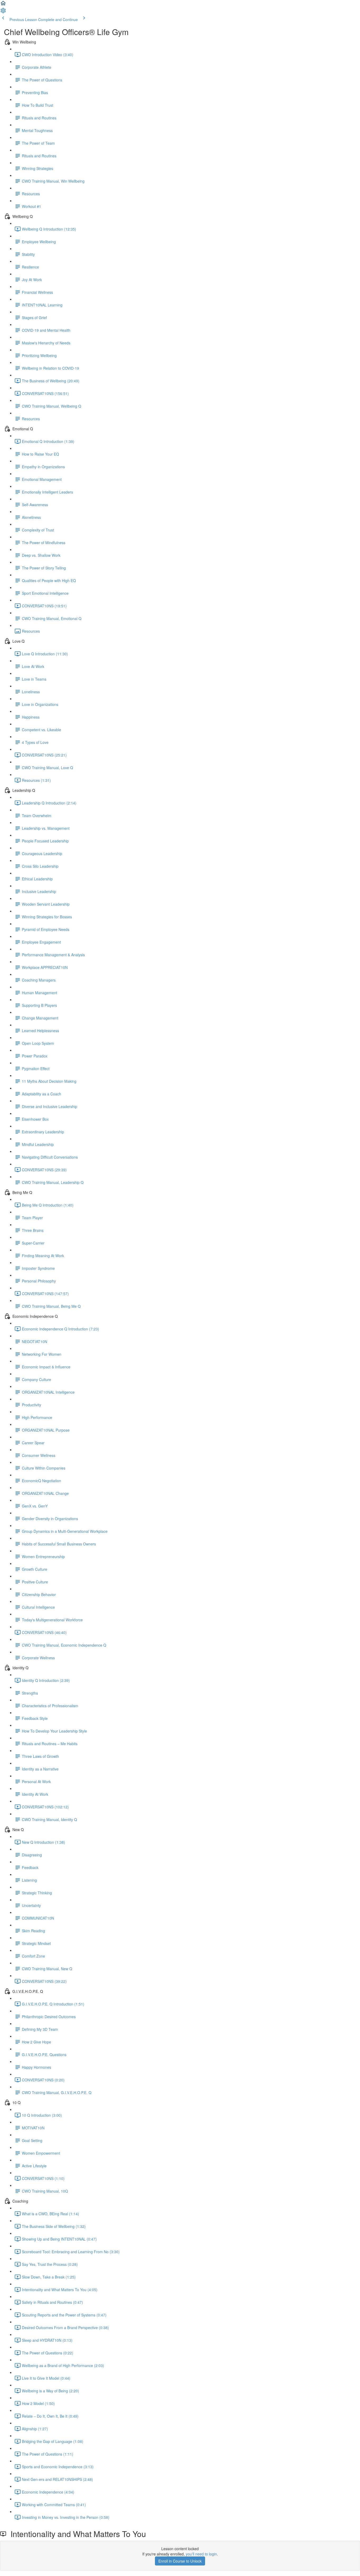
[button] (3, 5)
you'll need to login (201, 2554)
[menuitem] (3, 12)
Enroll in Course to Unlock (180, 2561)
